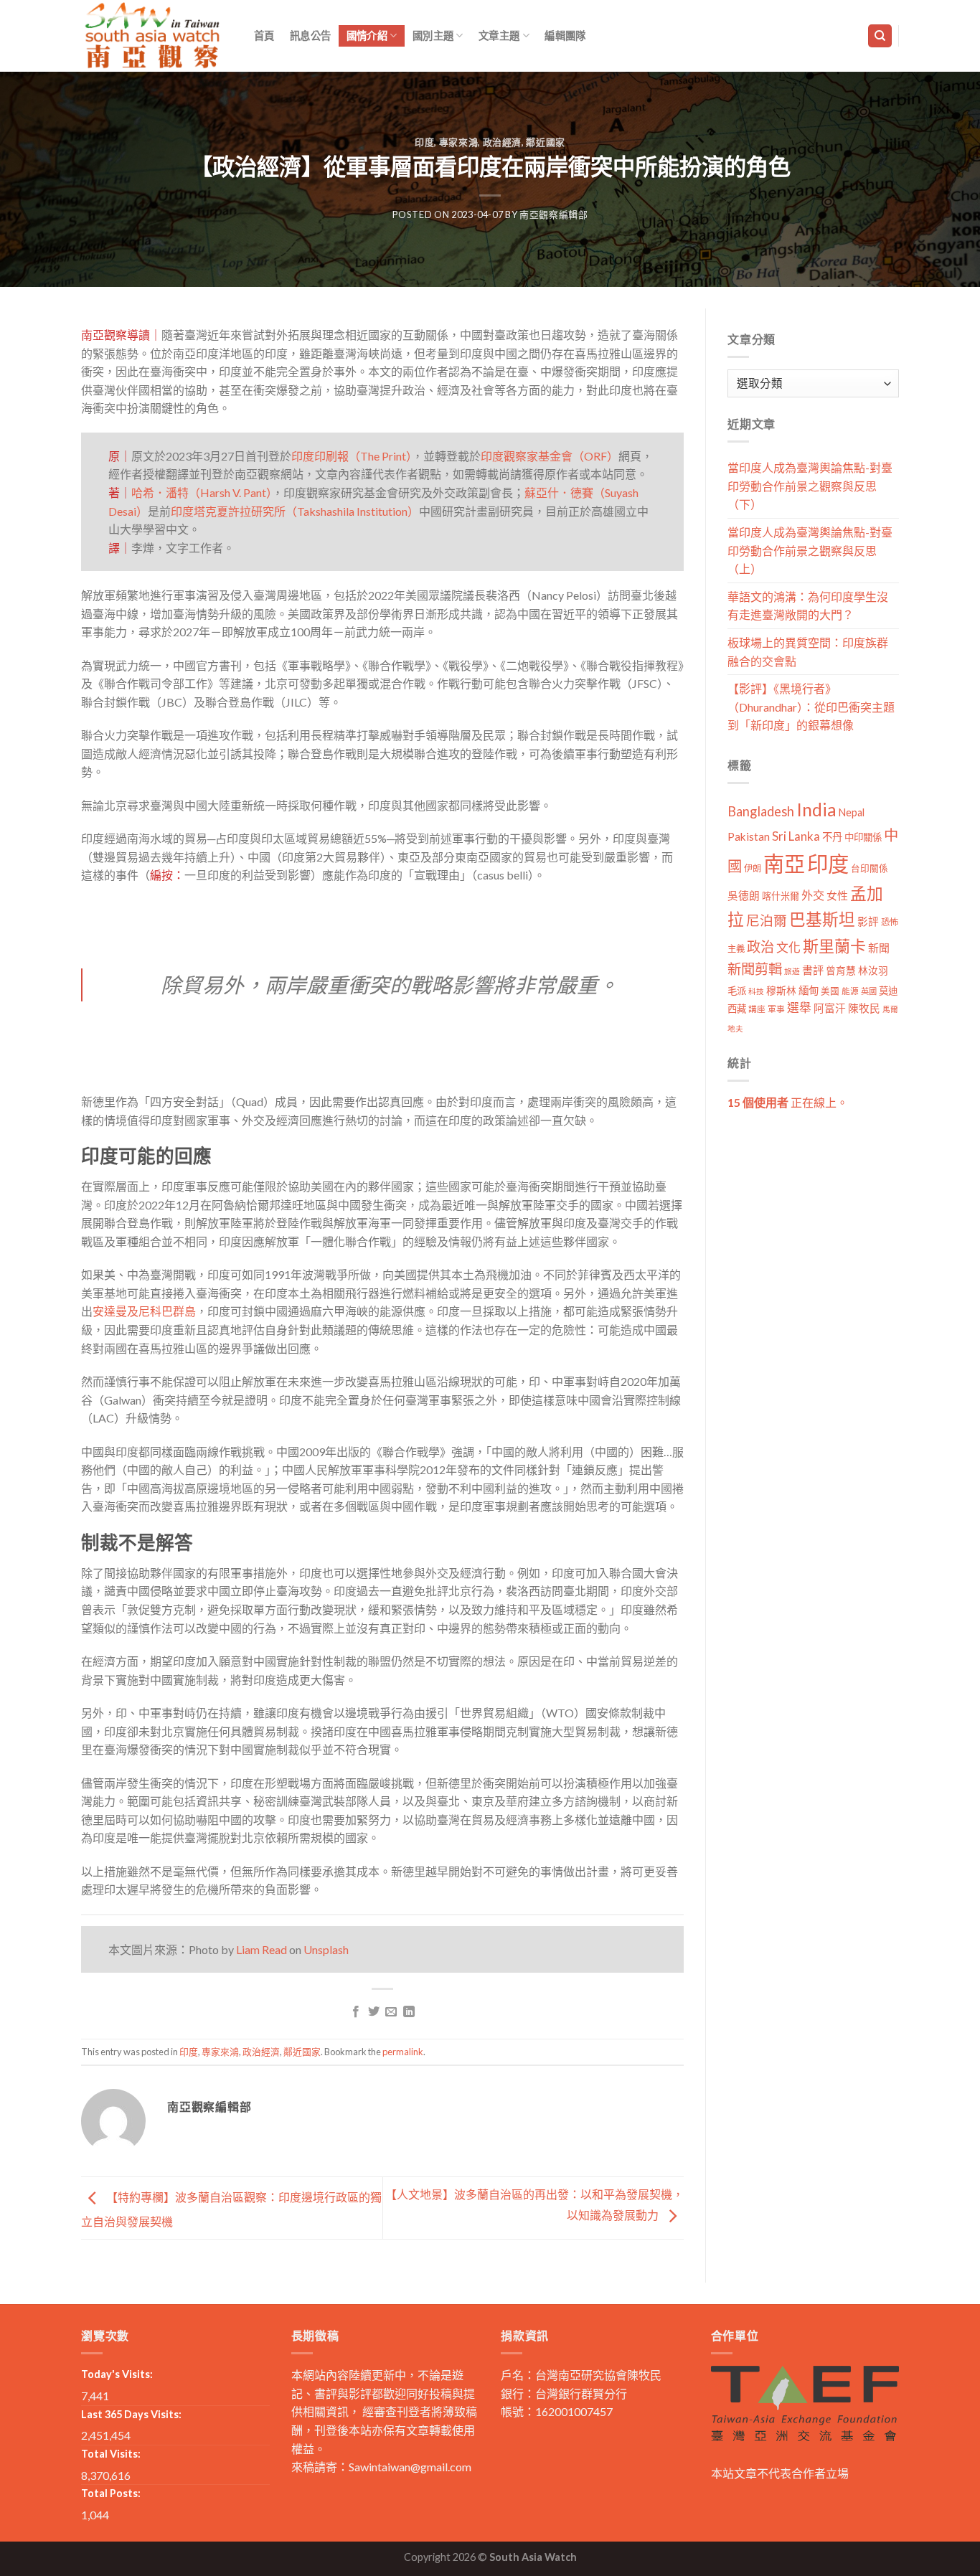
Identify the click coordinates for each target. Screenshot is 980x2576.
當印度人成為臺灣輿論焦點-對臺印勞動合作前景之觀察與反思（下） (810, 486)
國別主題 (433, 36)
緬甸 (809, 990)
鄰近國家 (546, 142)
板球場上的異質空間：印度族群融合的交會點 (808, 652)
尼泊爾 (767, 920)
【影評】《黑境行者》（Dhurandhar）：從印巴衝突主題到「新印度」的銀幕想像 (811, 707)
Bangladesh (761, 811)
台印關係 (870, 868)
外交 (813, 895)
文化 (788, 947)
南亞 (784, 863)
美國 (830, 991)
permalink (403, 2052)
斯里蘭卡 (834, 946)
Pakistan (749, 836)
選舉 (799, 1008)
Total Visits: (111, 2454)
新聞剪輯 (755, 969)
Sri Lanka (796, 836)
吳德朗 (744, 896)
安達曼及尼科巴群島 (144, 1311)
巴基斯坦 (822, 919)
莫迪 (888, 991)
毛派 (737, 991)
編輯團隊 (565, 36)
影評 (868, 921)
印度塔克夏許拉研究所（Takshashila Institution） (295, 511)
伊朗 (753, 868)
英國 (869, 991)
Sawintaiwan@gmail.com (410, 2467)
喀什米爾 (781, 896)
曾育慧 (841, 970)
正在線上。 (788, 1102)
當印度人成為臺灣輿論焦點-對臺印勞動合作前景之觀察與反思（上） (810, 550)
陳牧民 (864, 1008)
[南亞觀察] (153, 36)
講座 (757, 1009)
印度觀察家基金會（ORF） (550, 456)
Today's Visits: (117, 2374)
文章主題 (499, 36)
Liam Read (262, 1949)
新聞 (879, 948)
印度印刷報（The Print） (352, 456)
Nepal (852, 812)
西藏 (737, 1009)
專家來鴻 (459, 142)
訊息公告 (310, 36)
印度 (424, 142)
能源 (850, 991)
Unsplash (326, 1949)
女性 (837, 895)
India (816, 810)
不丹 (832, 837)
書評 (813, 970)
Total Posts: (111, 2493)
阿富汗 (830, 1008)
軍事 (776, 1009)
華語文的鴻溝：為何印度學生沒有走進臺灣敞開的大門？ (808, 606)
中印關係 (863, 837)
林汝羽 (873, 970)
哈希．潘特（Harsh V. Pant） (202, 492)
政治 (760, 947)
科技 (756, 991)
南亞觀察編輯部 (554, 214)
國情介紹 (367, 36)
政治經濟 (503, 142)
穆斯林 (781, 990)
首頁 (264, 36)
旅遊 (792, 971)
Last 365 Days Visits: (131, 2414)
